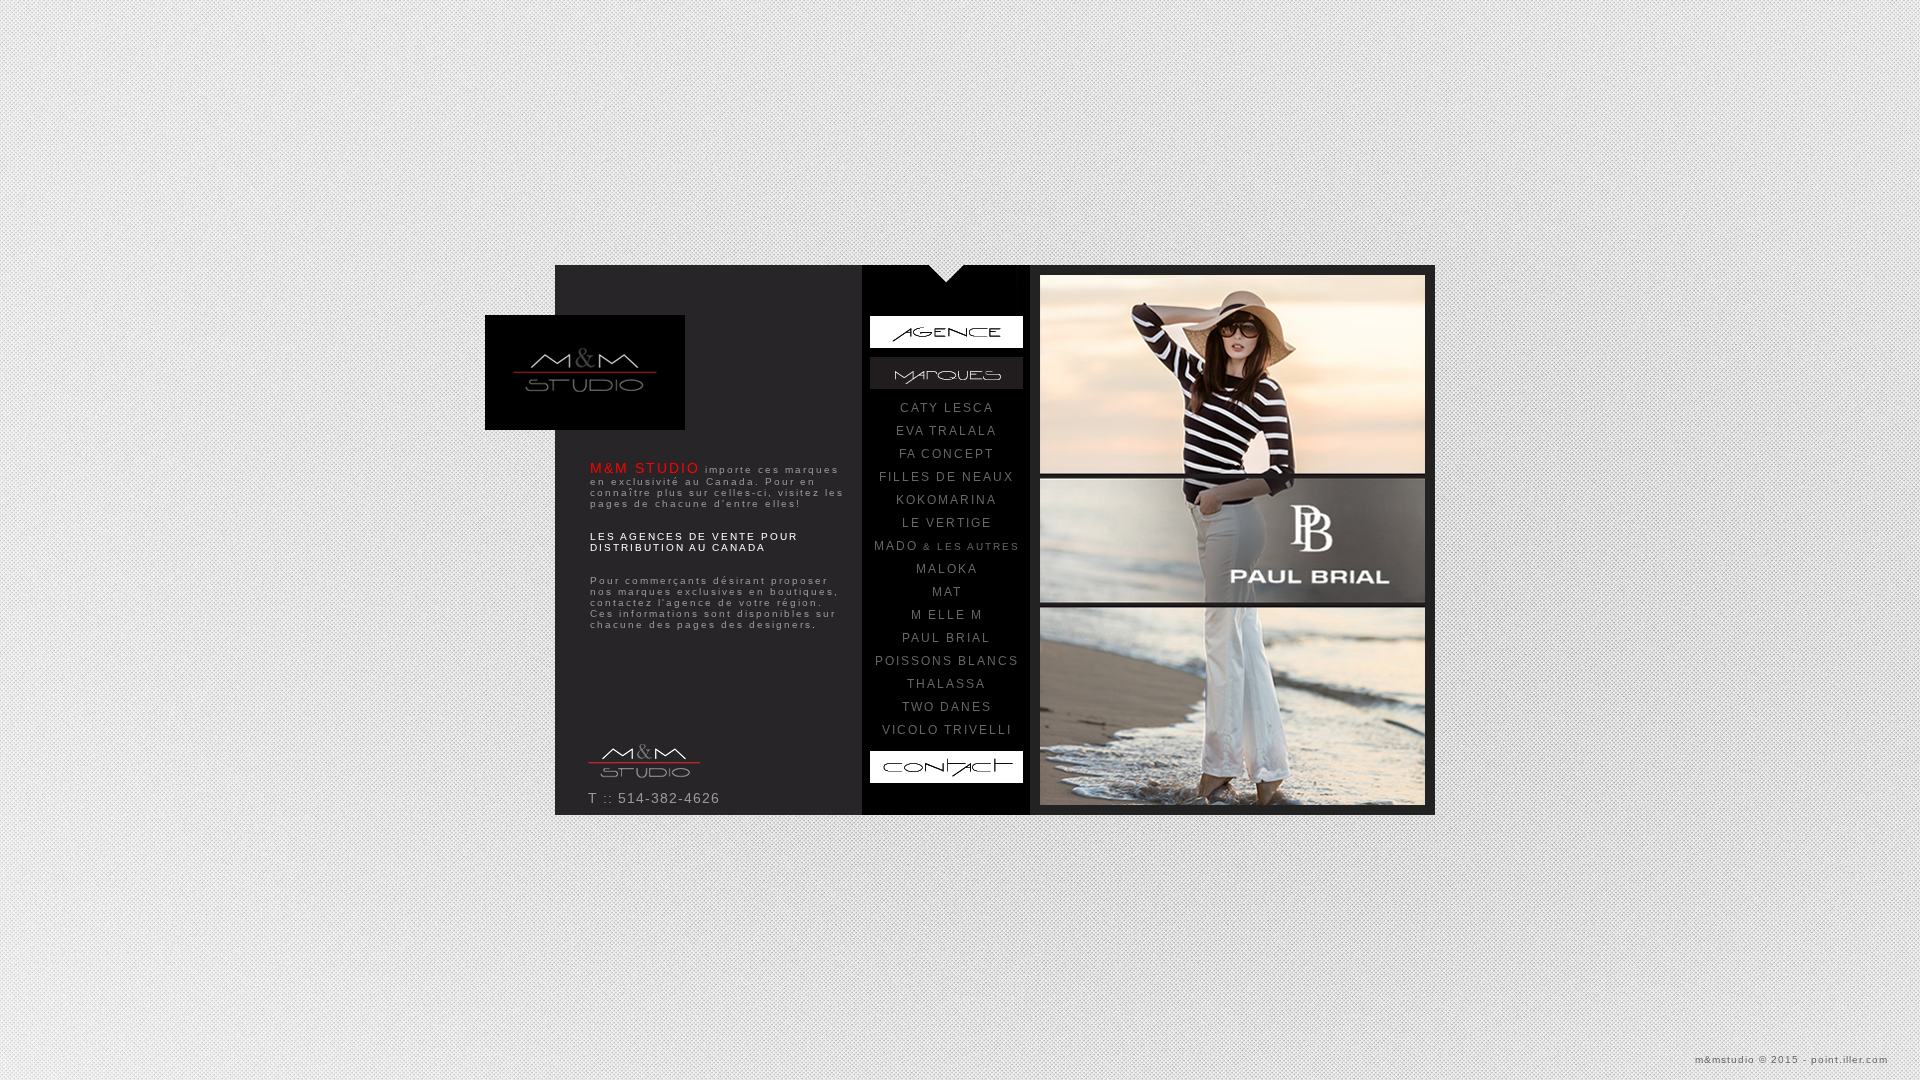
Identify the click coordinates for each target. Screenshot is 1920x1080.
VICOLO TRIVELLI (947, 730)
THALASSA (946, 684)
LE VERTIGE (947, 523)
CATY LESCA (947, 408)
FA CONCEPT (946, 454)
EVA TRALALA (946, 431)
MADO (947, 546)
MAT (947, 592)
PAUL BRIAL (946, 638)
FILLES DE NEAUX (946, 477)
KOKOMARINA (946, 500)
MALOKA (947, 569)
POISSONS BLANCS (947, 661)
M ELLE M (947, 615)
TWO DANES (947, 707)
